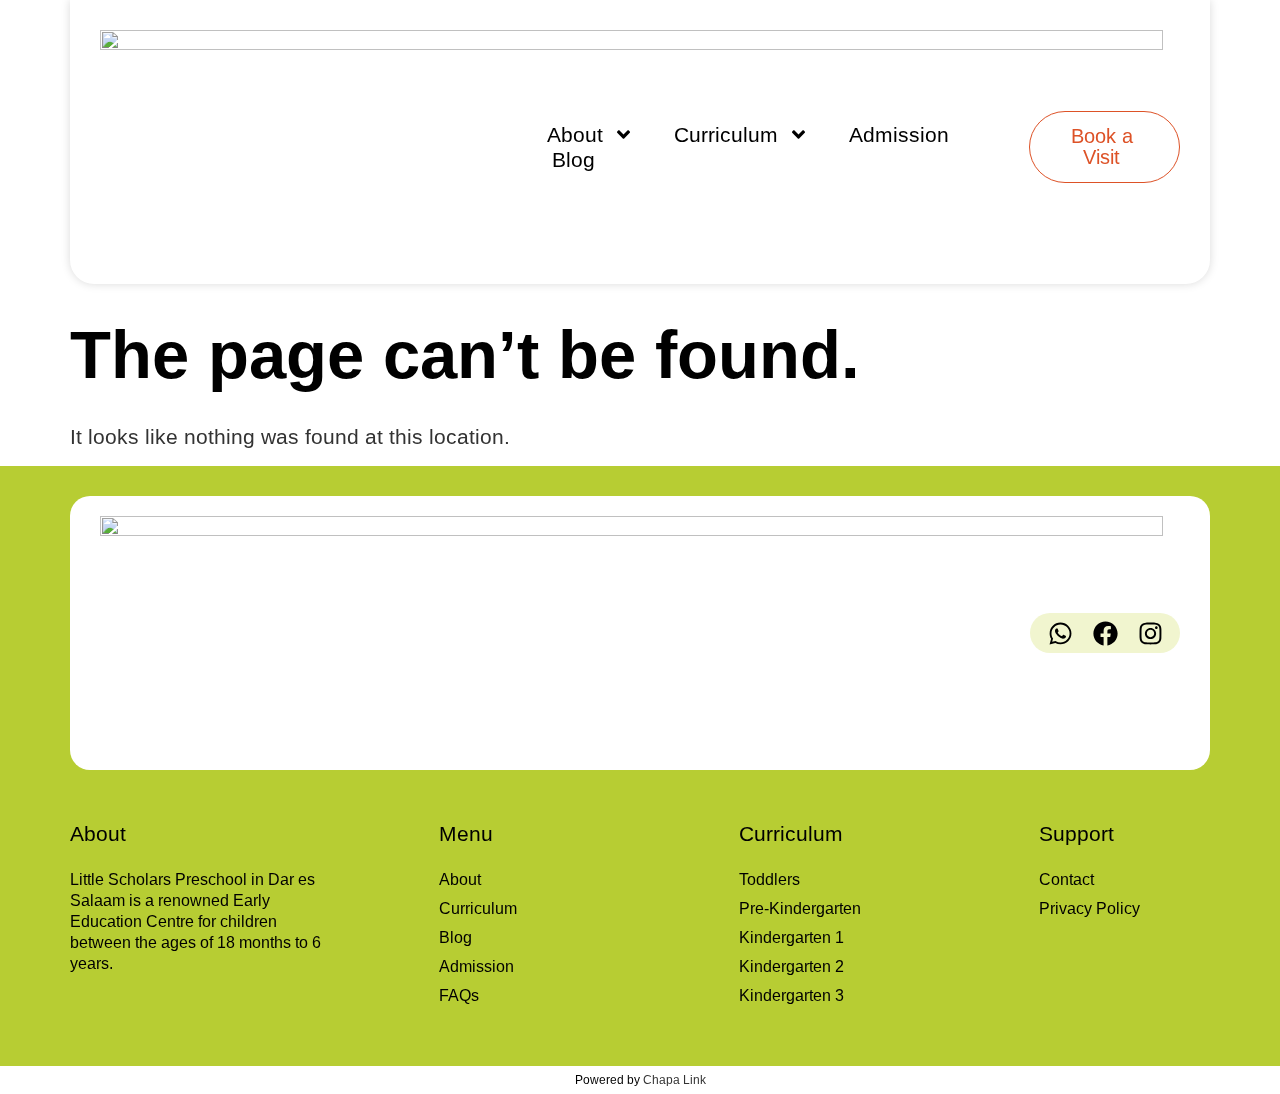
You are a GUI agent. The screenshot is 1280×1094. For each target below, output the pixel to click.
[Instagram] (1150, 633)
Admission (899, 134)
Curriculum (726, 134)
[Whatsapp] (1060, 633)
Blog (573, 159)
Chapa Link (674, 1080)
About (575, 134)
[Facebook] (1105, 633)
